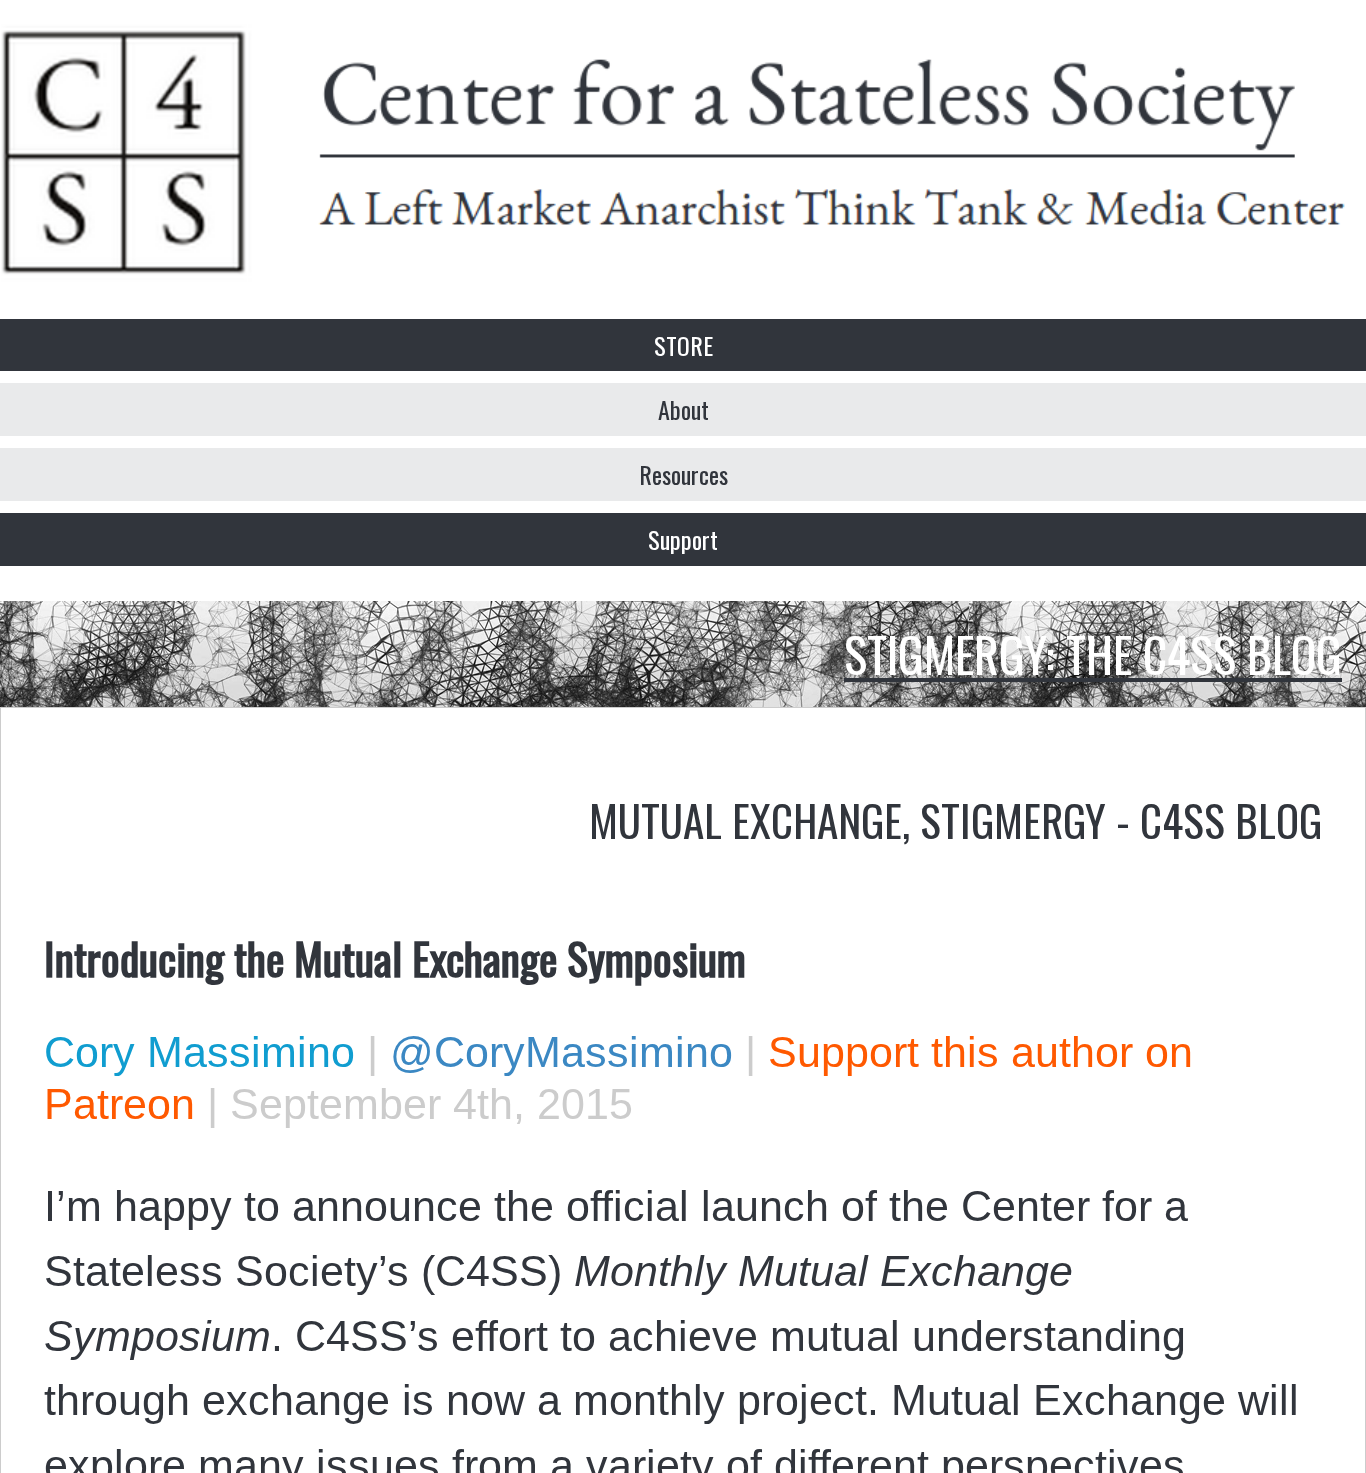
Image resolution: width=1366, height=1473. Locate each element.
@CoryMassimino (561, 1052)
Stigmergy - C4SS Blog (1121, 819)
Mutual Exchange (745, 819)
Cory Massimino (199, 1052)
